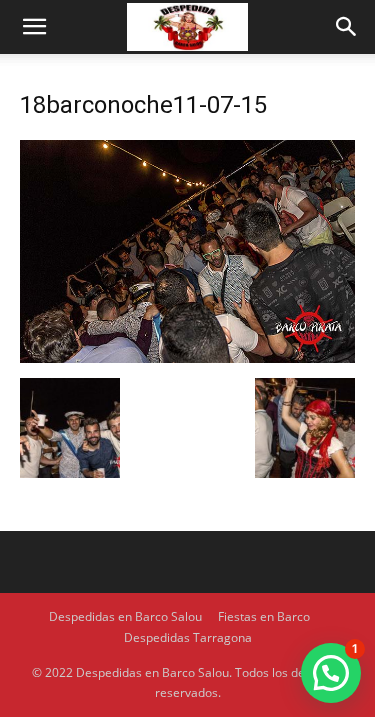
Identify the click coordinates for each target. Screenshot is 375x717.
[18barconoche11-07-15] (187, 357)
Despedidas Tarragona (188, 637)
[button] (34, 27)
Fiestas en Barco (264, 616)
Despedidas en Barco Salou (125, 616)
